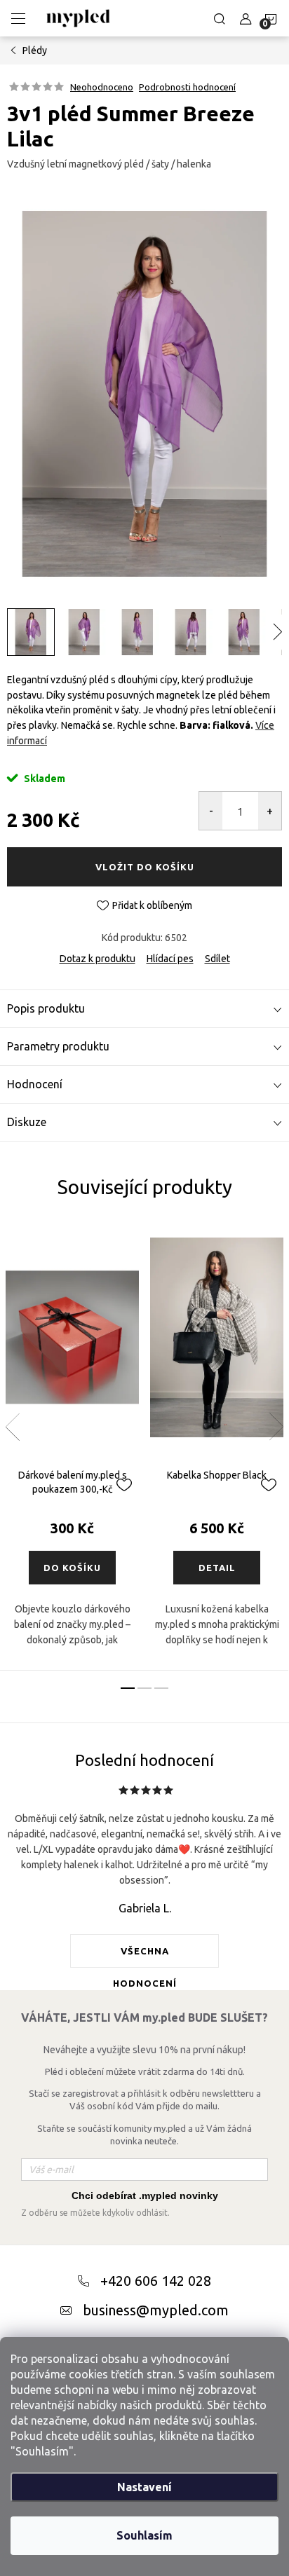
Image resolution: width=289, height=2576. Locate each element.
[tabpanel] (72, 1446)
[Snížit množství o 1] (211, 811)
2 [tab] (144, 1688)
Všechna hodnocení (145, 1957)
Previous (13, 1427)
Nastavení (144, 2487)
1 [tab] (128, 1688)
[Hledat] (220, 18)
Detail (217, 1568)
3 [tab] (161, 1688)
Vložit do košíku (145, 867)
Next (276, 1427)
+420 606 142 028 (156, 2281)
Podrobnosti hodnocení (187, 87)
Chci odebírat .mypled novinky (145, 2195)
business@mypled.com (156, 2310)
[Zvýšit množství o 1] (270, 811)
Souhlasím (144, 2535)
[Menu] (18, 18)
